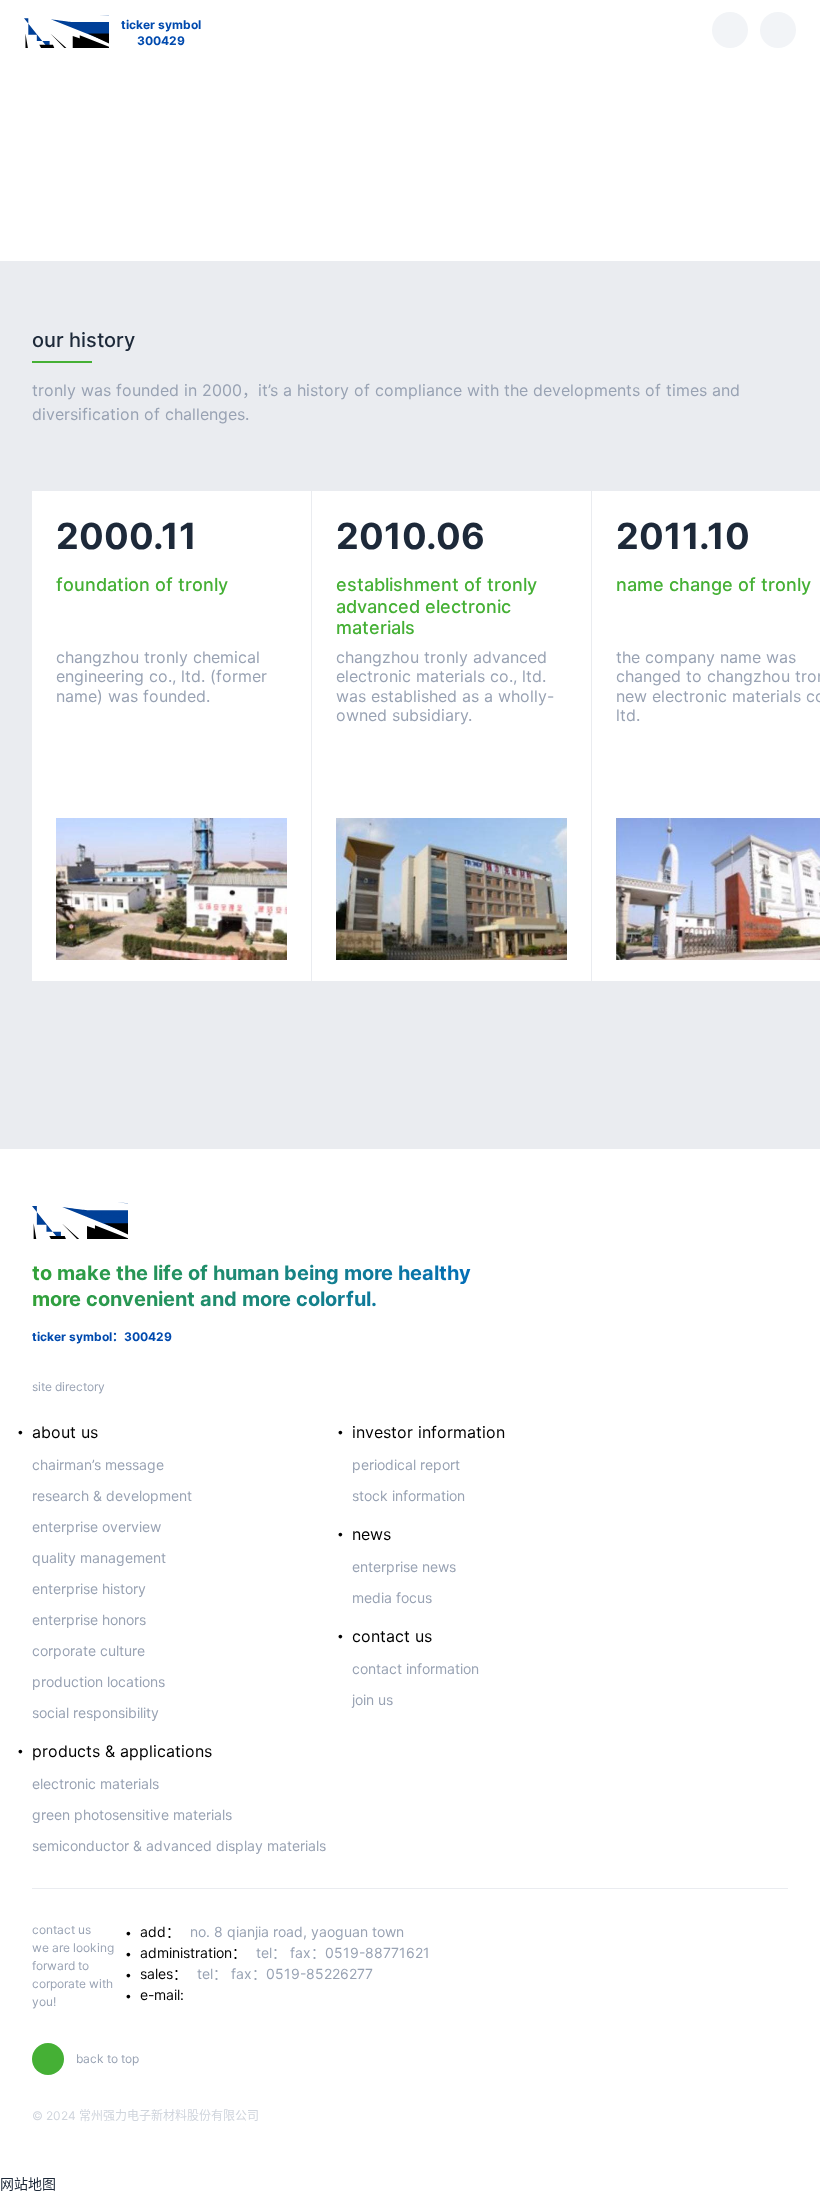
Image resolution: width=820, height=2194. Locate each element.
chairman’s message (98, 1464)
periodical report (406, 1464)
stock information (408, 1495)
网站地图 (28, 2183)
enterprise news (404, 1566)
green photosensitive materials (132, 1814)
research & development (112, 1495)
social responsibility (95, 1712)
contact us (392, 1636)
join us (372, 1699)
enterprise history (89, 1588)
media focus (392, 1597)
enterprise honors (89, 1619)
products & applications (122, 1751)
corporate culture (88, 1650)
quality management (99, 1557)
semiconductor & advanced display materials (179, 1845)
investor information (428, 1432)
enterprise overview (96, 1526)
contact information (415, 1668)
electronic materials (95, 1783)
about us (65, 1432)
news (371, 1534)
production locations (98, 1681)
